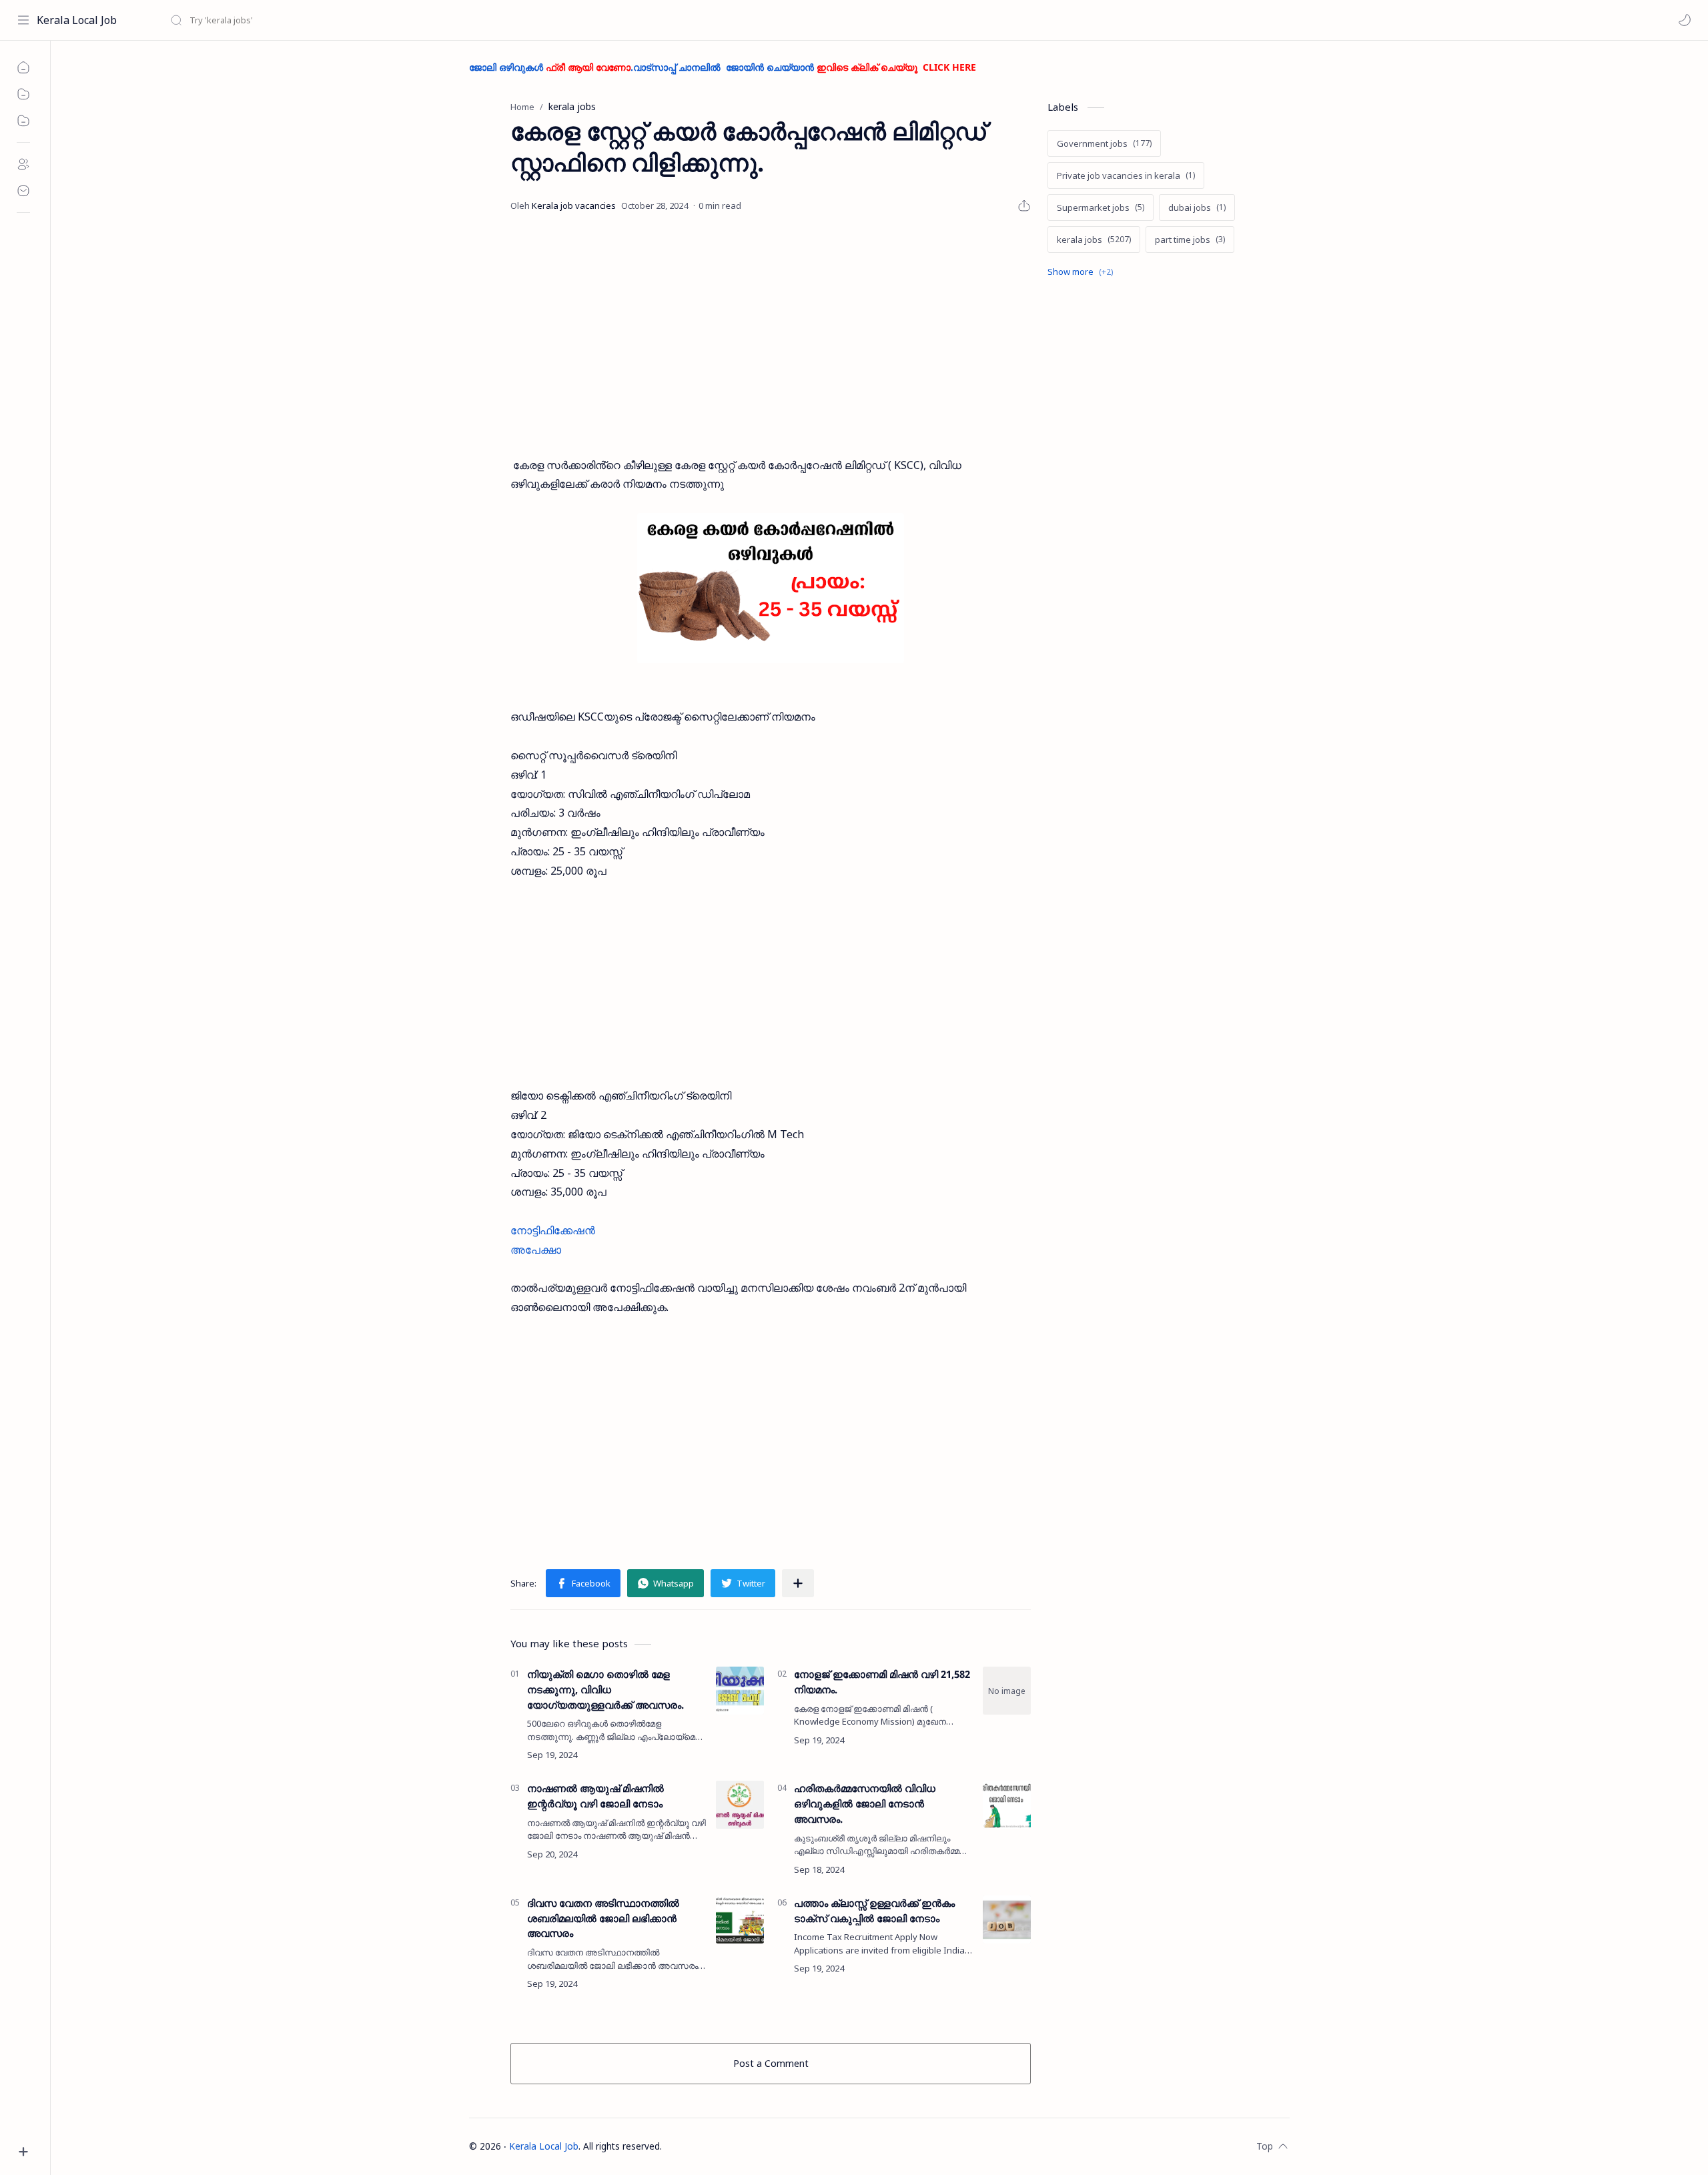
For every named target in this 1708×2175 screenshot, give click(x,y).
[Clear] (380, 20)
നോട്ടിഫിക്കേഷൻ (553, 1230)
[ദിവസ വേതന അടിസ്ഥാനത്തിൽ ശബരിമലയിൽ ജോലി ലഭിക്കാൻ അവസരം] (740, 1919)
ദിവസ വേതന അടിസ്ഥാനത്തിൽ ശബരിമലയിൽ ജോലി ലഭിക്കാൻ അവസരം (603, 1918)
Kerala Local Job (77, 20)
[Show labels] (1083, 272)
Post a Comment (771, 2063)
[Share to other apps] (798, 1583)
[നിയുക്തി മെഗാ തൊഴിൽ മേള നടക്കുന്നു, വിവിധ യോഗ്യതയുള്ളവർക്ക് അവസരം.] (740, 1691)
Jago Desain (750, 2146)
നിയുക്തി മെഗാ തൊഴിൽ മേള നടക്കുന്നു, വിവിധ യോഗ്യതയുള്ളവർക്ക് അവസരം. (605, 1689)
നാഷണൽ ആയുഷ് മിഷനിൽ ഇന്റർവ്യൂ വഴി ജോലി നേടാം (595, 1796)
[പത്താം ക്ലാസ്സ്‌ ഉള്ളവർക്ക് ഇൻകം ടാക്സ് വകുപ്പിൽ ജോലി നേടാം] (1007, 1919)
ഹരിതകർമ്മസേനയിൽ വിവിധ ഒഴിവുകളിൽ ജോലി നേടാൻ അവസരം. (865, 1803)
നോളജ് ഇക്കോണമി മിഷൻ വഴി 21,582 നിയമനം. (882, 1682)
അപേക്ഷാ (536, 1250)
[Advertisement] (771, 336)
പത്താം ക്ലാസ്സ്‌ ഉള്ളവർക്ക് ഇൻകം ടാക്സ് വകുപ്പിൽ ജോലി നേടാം (874, 1910)
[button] (1685, 20)
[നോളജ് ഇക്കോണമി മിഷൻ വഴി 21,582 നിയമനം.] (1007, 1691)
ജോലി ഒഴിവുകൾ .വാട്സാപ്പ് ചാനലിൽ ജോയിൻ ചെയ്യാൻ (723, 67)
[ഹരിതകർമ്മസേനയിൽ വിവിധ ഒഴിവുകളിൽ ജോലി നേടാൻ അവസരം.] (1007, 1805)
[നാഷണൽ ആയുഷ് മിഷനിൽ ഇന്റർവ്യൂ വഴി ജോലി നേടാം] (740, 1805)
